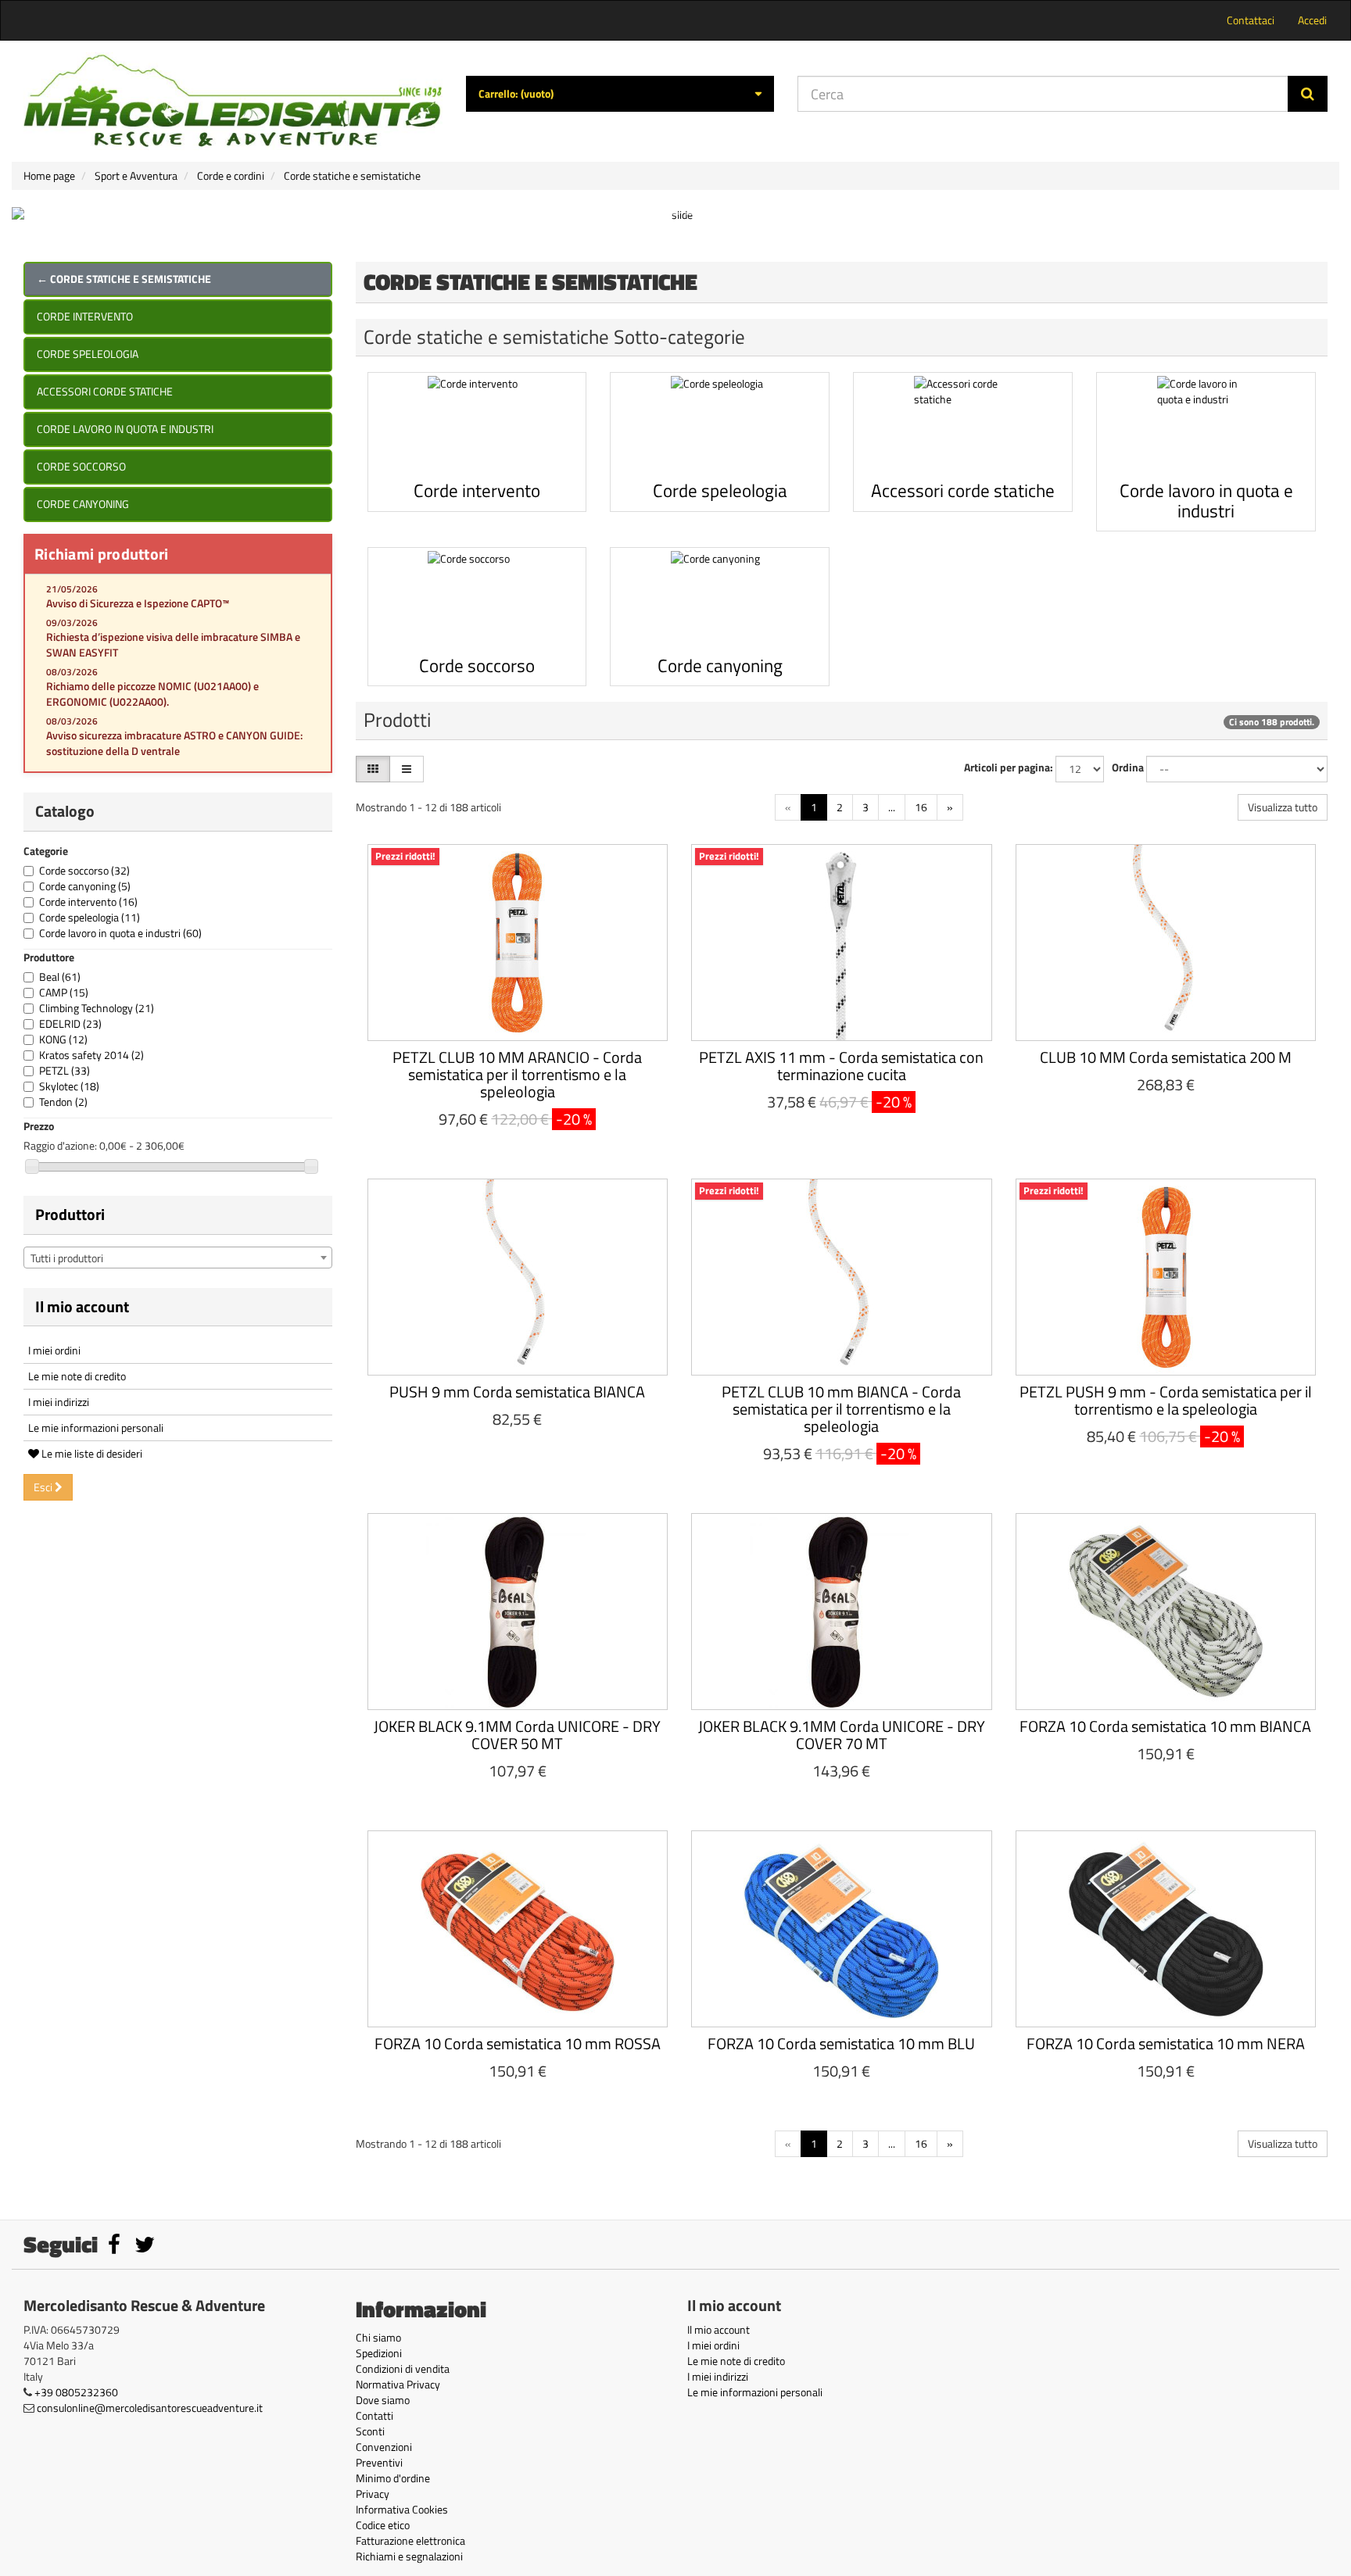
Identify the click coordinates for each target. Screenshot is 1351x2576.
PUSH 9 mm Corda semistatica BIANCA (517, 1392)
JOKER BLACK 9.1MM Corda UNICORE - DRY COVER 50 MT (517, 1735)
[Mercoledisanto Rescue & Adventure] (233, 101)
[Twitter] (145, 2248)
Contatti (374, 2415)
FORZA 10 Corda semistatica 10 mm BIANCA (1165, 1726)
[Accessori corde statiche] (963, 425)
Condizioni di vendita (403, 2368)
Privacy (373, 2494)
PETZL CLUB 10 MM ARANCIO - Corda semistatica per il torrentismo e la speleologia (517, 1074)
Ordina (1128, 767)
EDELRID (70, 1023)
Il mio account (82, 1306)
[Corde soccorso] (477, 600)
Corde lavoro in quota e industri (125, 429)
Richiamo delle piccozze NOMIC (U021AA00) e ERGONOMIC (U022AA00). (152, 694)
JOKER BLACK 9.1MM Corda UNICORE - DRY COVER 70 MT (842, 1735)
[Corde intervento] (477, 425)
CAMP (64, 992)
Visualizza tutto (1283, 807)
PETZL (65, 1070)
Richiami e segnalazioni (409, 2556)
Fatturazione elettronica (410, 2540)
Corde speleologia (88, 354)
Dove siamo (383, 2400)
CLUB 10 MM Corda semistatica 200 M (1166, 1057)
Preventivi (379, 2462)
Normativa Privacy (398, 2384)
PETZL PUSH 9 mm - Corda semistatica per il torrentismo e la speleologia (1166, 1400)
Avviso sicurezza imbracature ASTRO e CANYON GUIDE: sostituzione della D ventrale (174, 743)
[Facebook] (115, 2248)
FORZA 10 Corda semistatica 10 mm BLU (841, 2043)
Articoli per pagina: (1009, 767)
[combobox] (178, 1258)
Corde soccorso (81, 466)
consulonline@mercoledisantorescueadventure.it (150, 2408)
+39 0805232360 (76, 2392)
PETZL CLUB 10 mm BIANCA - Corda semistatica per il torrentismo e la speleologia (841, 1409)
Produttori (70, 1214)
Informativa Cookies (402, 2509)
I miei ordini (54, 1350)
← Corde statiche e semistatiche (124, 279)
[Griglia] (373, 769)
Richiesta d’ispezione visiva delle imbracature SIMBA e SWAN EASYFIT (173, 644)
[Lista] (407, 769)
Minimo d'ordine (393, 2478)
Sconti (370, 2431)
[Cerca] (1308, 94)
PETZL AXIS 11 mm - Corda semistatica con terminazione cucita (841, 1066)
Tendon (63, 1102)
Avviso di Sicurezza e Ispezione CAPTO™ (138, 603)
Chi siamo (378, 2337)
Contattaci (1251, 20)
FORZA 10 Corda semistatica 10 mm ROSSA (518, 2043)
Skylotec (69, 1086)
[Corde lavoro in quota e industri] (1206, 425)
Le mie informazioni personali (96, 1428)
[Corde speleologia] (720, 425)
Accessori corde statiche (105, 391)
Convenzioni (384, 2447)
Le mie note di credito (77, 1376)
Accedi (1312, 20)
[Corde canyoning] (720, 600)
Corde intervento (85, 316)
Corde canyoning (83, 504)
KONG (63, 1039)
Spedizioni (379, 2353)
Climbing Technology (97, 1008)
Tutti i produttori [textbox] (67, 1258)
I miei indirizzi (59, 1402)
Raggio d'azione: (60, 1146)
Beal (60, 977)
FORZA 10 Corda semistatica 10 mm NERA (1166, 2043)
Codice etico (383, 2525)
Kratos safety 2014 (91, 1055)
